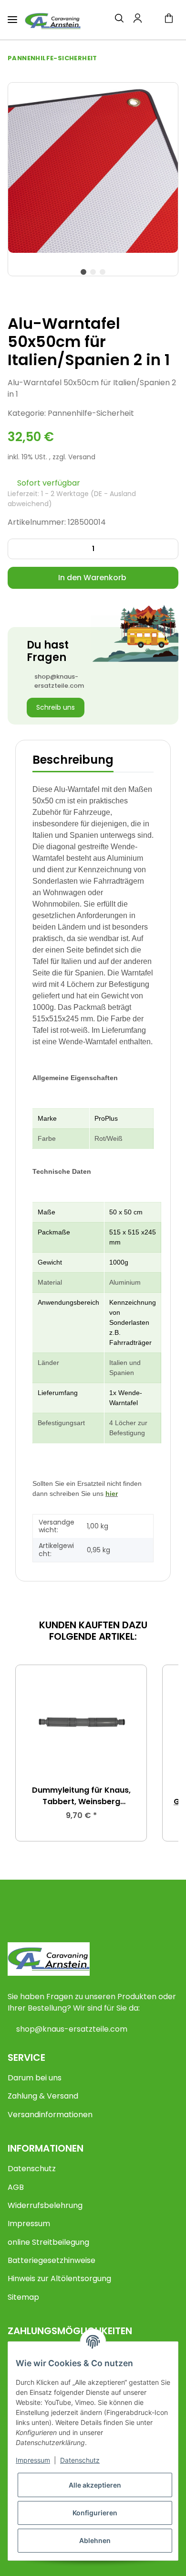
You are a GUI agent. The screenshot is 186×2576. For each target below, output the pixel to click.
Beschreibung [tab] (73, 760)
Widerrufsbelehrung (45, 2205)
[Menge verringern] (18, 549)
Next (154, 1753)
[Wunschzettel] (153, 20)
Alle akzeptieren (95, 2485)
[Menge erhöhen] (168, 549)
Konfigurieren (95, 2513)
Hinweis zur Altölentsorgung (59, 2278)
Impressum (29, 2224)
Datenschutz (32, 2169)
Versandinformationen (50, 2115)
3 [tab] (103, 272)
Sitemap (23, 2297)
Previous (32, 1753)
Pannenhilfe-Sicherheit (91, 413)
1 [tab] (83, 272)
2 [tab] (93, 272)
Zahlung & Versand (43, 2096)
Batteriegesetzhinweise (52, 2260)
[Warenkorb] (169, 20)
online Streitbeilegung (48, 2242)
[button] (119, 20)
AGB (16, 2187)
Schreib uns (56, 707)
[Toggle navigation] (12, 16)
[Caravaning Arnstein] (53, 21)
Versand (82, 457)
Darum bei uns (35, 2078)
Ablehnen (95, 2540)
